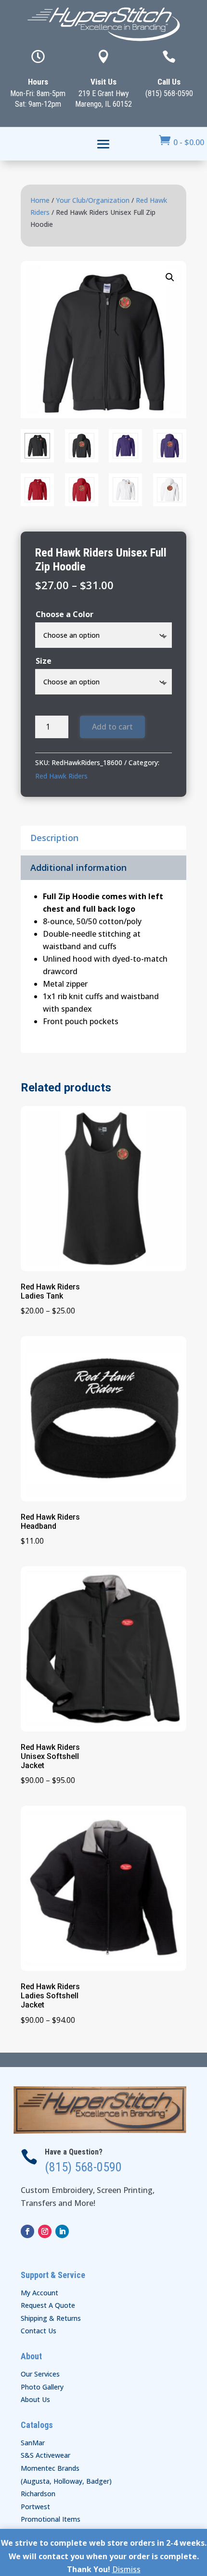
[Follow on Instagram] (45, 2231)
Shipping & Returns (51, 2318)
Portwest (35, 2507)
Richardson (38, 2494)
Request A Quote (48, 2305)
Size (44, 661)
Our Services (40, 2374)
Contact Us (39, 2331)
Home (40, 200)
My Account (39, 2293)
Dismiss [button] (126, 2569)
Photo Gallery (42, 2387)
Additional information (78, 867)
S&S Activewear (45, 2455)
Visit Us (103, 82)
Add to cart (112, 727)
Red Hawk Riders (61, 776)
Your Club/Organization (93, 200)
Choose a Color (65, 614)
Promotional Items (51, 2519)
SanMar (33, 2443)
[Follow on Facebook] (27, 2231)
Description (54, 838)
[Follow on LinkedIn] (62, 2231)
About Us (35, 2399)
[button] (170, 277)
